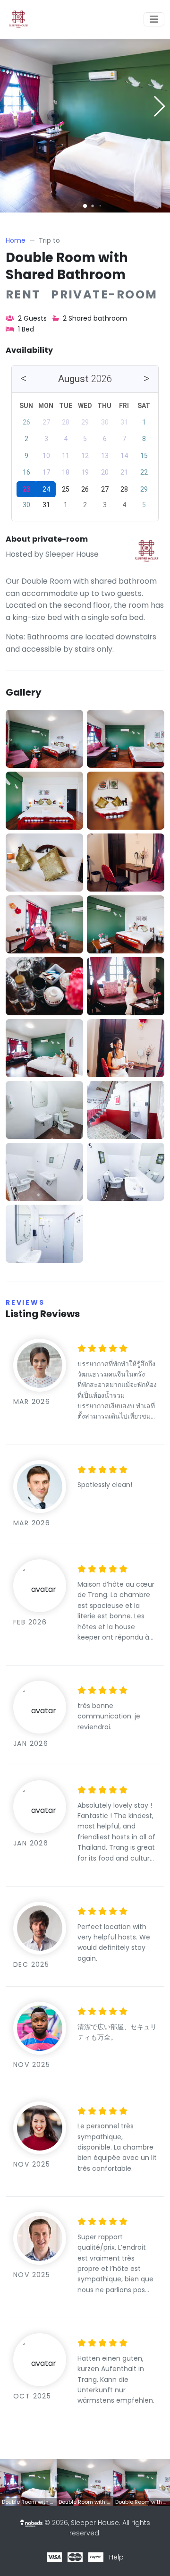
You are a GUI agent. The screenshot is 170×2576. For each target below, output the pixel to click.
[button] (85, 206)
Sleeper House (72, 554)
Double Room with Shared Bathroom (67, 266)
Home (16, 240)
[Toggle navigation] (154, 19)
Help (116, 2557)
